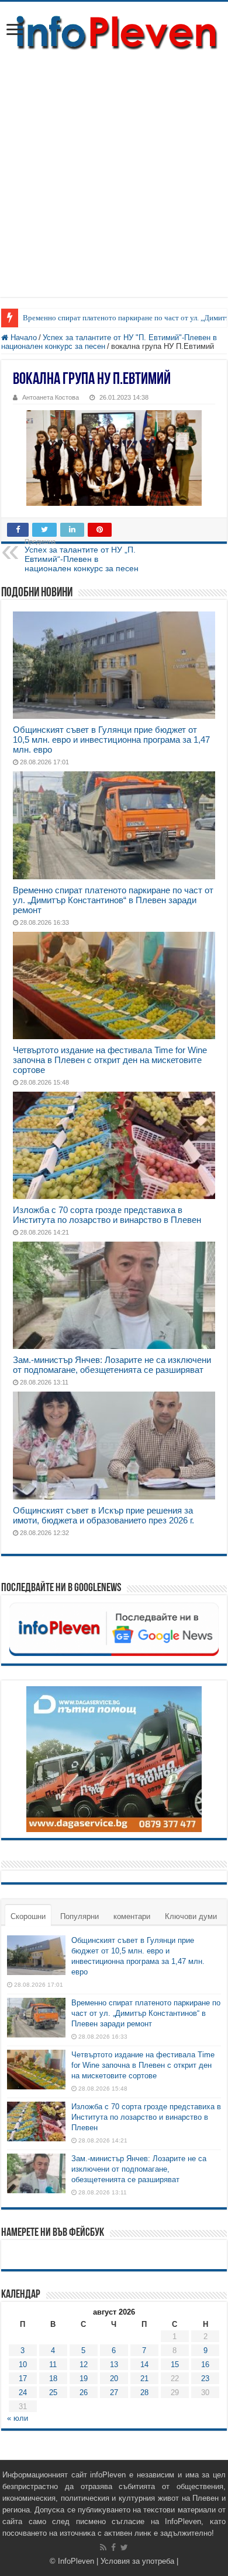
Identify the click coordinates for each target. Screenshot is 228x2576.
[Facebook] (113, 2547)
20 (114, 2378)
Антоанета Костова (51, 397)
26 (84, 2393)
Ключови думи (191, 1916)
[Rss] (103, 2547)
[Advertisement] (114, 183)
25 (53, 2393)
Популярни (80, 1916)
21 (144, 2378)
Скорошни (28, 1916)
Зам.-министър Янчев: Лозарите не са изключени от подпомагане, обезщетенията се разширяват (112, 1365)
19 (84, 2378)
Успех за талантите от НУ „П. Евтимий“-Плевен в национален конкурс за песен (82, 555)
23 (205, 2378)
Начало (23, 338)
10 (23, 2364)
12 (84, 2364)
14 (144, 2364)
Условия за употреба (137, 2561)
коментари (132, 1916)
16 (205, 2364)
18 (53, 2378)
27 (114, 2393)
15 (175, 2364)
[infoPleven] (114, 33)
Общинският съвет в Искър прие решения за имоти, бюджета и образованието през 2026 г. (103, 1515)
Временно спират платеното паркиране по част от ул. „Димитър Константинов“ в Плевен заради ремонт (113, 900)
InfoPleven (76, 2561)
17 (23, 2378)
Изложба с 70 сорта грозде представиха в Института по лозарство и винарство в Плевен (107, 1215)
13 (114, 2364)
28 (144, 2393)
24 (23, 2393)
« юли (18, 2418)
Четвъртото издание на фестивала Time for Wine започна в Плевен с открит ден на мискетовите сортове (110, 1060)
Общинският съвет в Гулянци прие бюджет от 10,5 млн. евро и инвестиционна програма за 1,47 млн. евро (111, 740)
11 (53, 2364)
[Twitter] (124, 2547)
